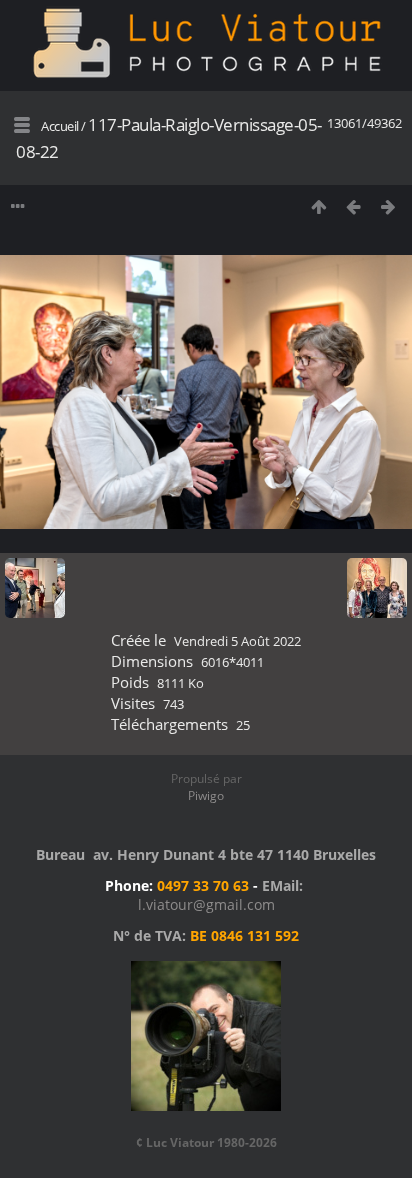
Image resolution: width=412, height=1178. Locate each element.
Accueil (60, 126)
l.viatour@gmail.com (206, 904)
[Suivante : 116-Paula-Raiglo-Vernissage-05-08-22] (388, 206)
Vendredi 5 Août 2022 (237, 641)
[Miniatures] (318, 206)
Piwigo (206, 795)
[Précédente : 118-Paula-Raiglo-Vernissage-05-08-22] (353, 206)
